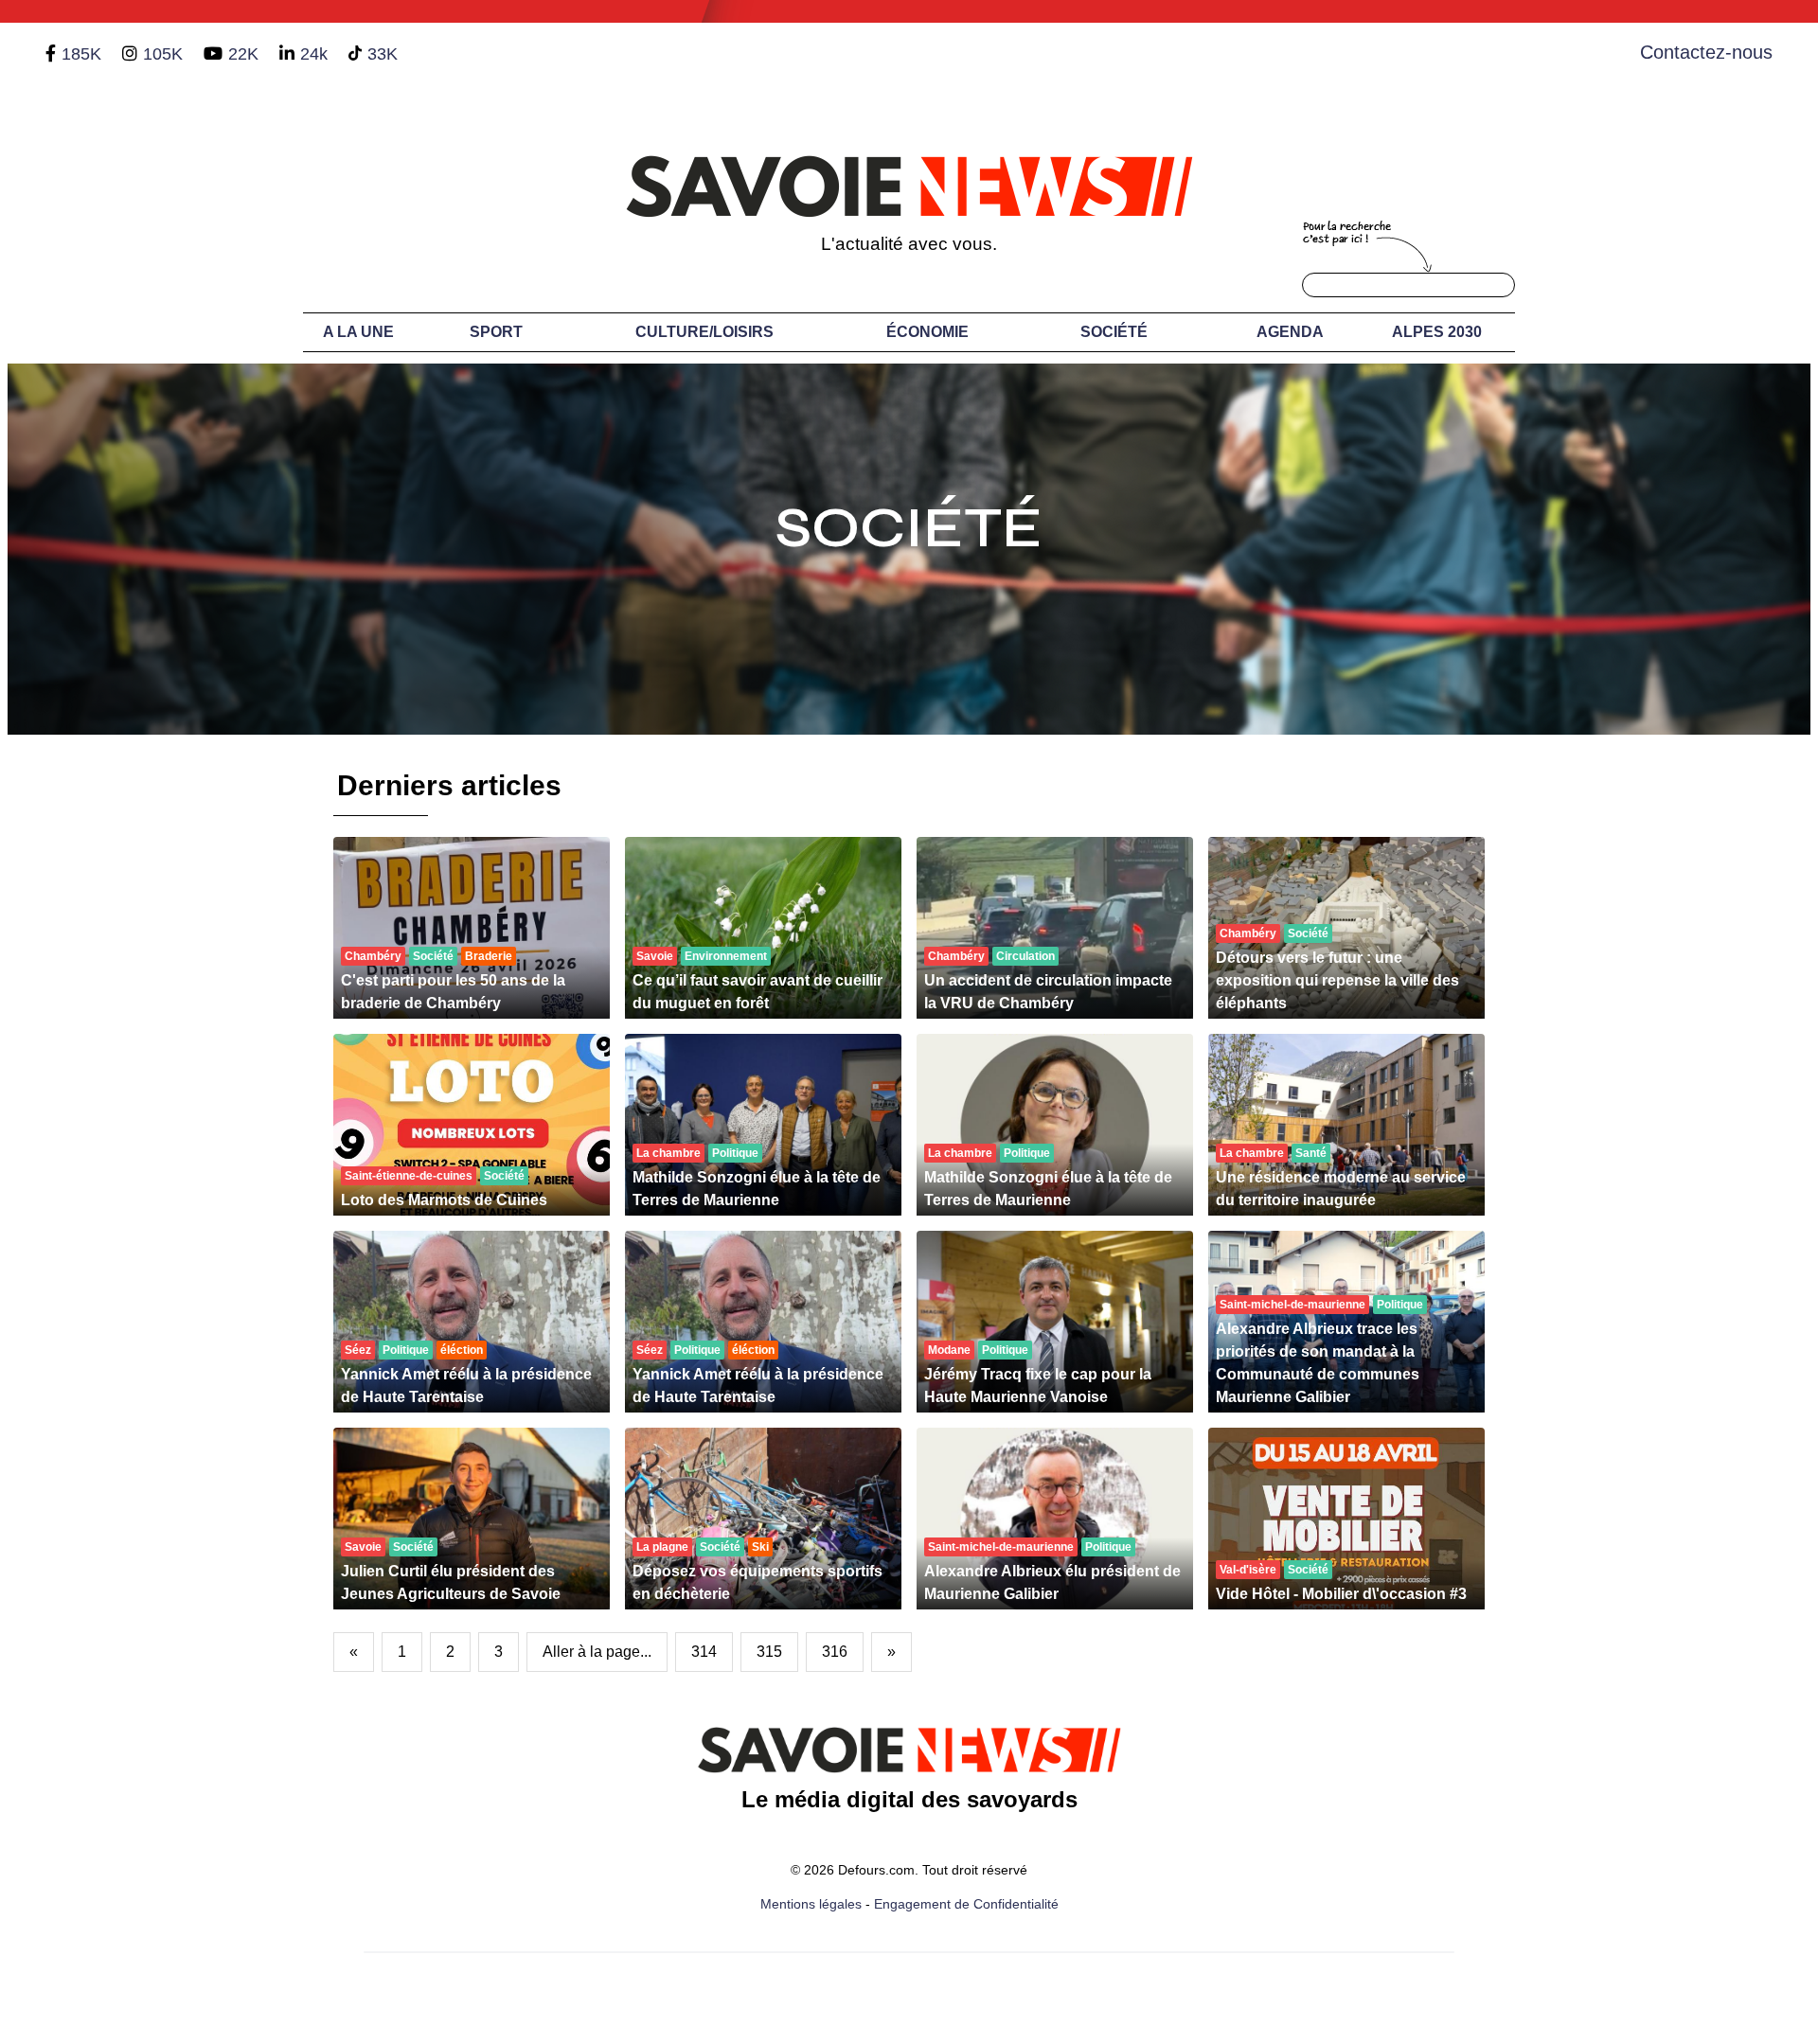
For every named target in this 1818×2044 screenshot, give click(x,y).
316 (835, 1652)
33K (383, 54)
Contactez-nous (1706, 52)
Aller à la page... (597, 1652)
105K (163, 54)
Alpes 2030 (1437, 332)
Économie (927, 332)
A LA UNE (358, 332)
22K (243, 54)
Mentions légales (811, 1904)
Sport (496, 332)
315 (769, 1652)
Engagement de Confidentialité (966, 1904)
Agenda (1290, 332)
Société (1114, 332)
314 (704, 1652)
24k (314, 54)
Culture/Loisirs (704, 332)
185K (81, 54)
